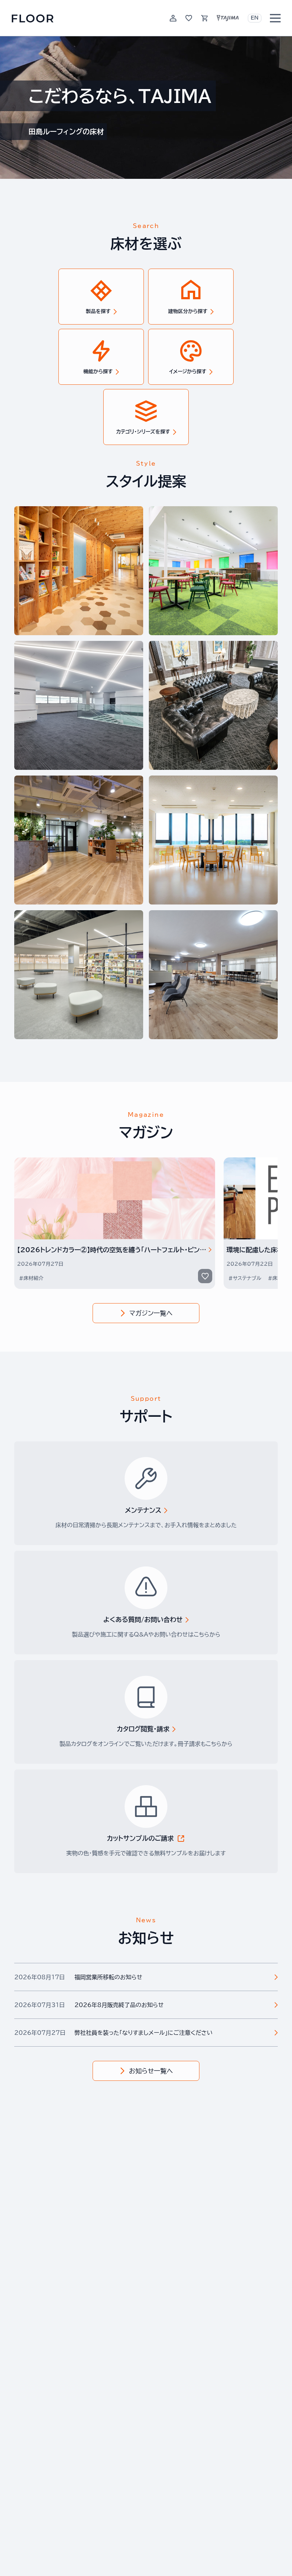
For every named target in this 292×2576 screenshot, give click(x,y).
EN (255, 18)
